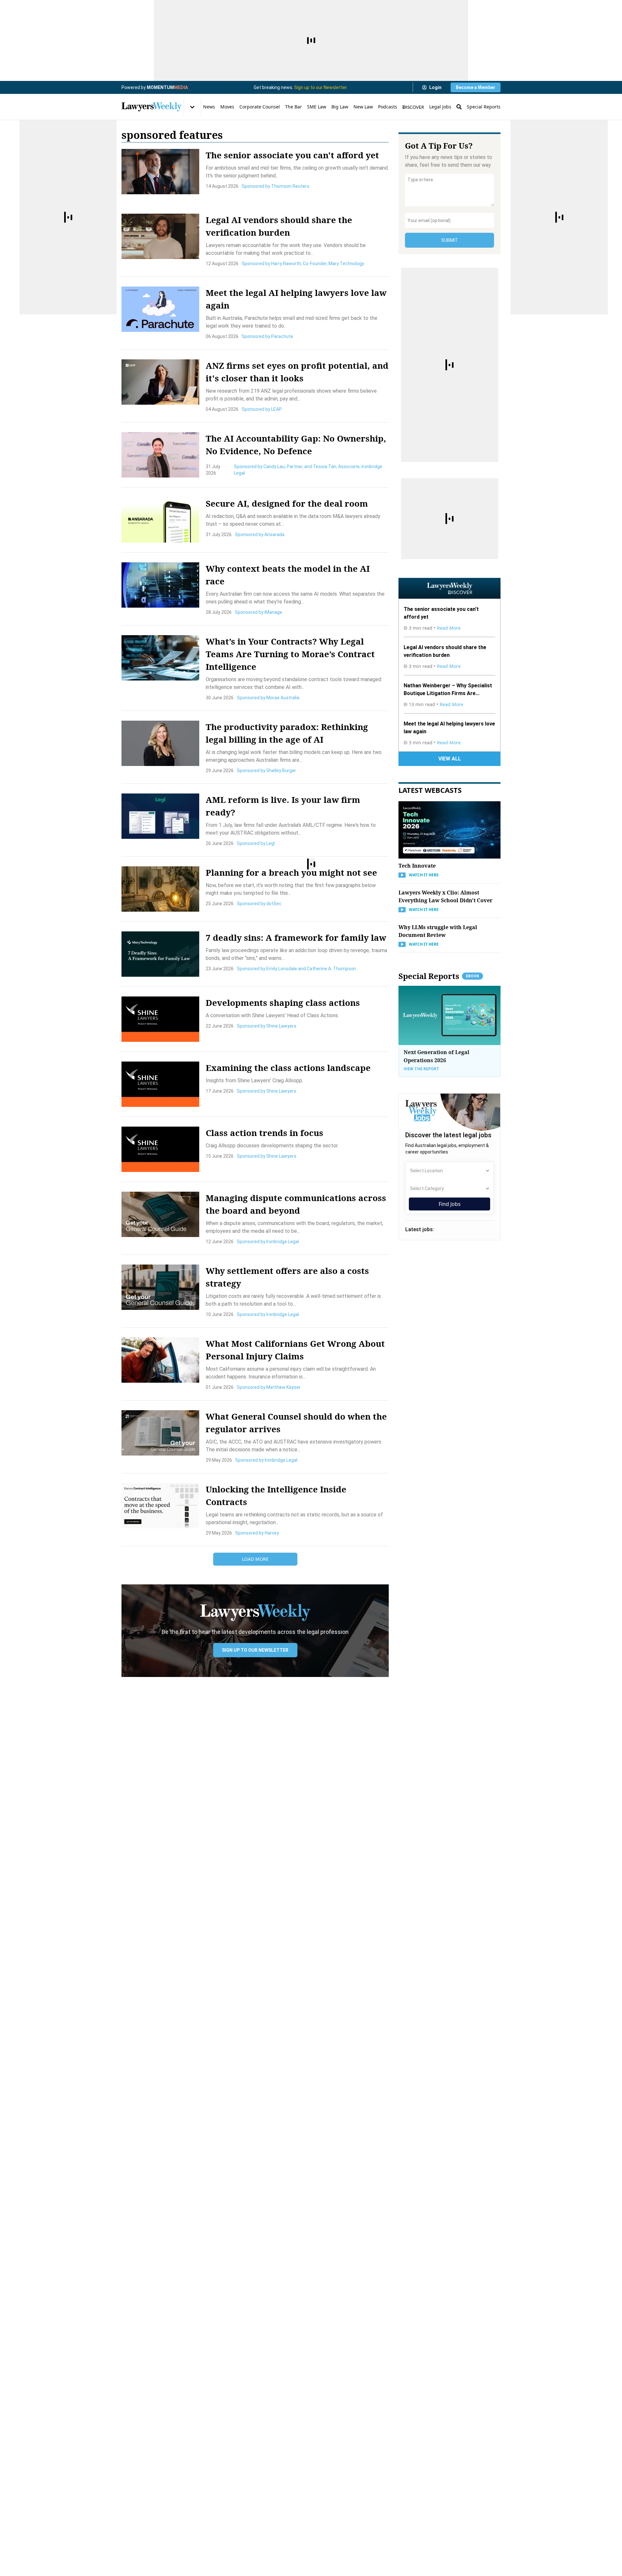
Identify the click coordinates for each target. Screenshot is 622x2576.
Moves (227, 107)
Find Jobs (450, 1204)
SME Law (317, 107)
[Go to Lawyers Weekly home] (152, 107)
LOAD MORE (255, 1559)
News (209, 107)
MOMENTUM (167, 87)
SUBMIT (450, 240)
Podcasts (388, 107)
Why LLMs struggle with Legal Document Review (438, 931)
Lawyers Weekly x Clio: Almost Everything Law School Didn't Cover (445, 896)
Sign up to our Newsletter (321, 87)
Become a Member (476, 87)
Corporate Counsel (260, 107)
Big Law (340, 107)
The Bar (294, 107)
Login (435, 87)
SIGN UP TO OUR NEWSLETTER (255, 1650)
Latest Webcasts (430, 790)
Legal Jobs (440, 107)
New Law (363, 107)
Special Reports (484, 107)
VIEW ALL (450, 759)
